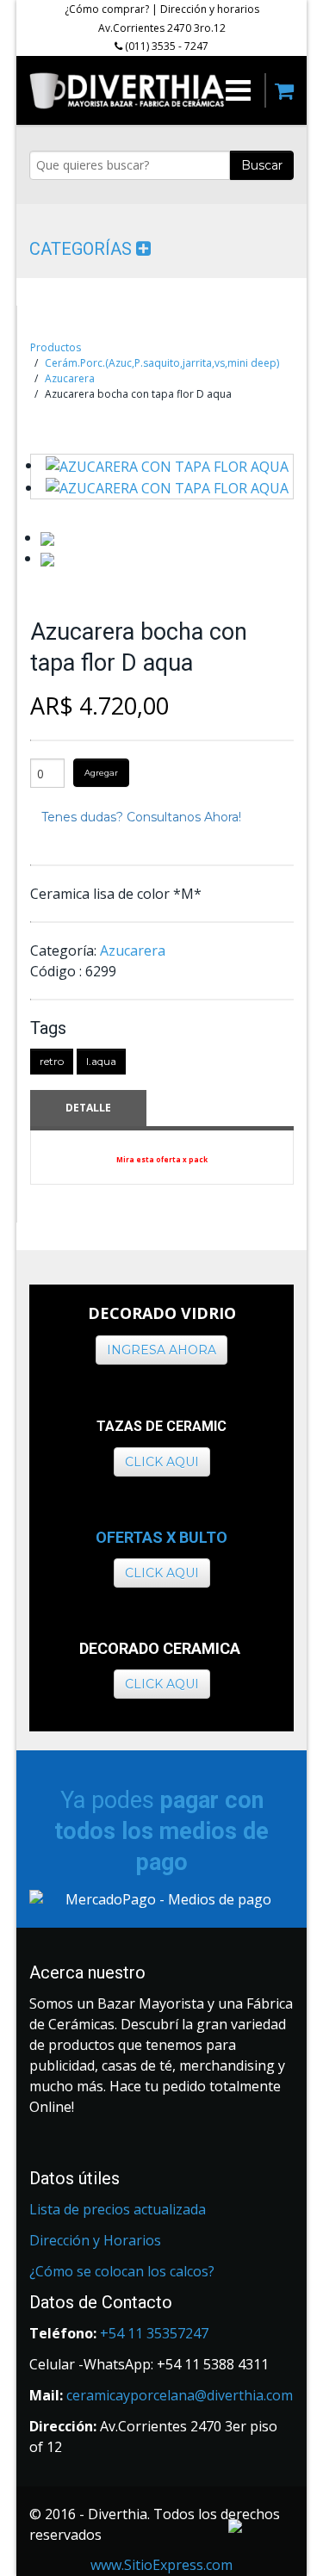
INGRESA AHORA (161, 1350)
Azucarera (70, 378)
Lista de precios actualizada (118, 2209)
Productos (56, 347)
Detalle (88, 1108)
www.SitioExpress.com (161, 2565)
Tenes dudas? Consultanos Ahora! (141, 817)
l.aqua (101, 1061)
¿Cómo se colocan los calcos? (122, 2271)
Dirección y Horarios (95, 2240)
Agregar (101, 773)
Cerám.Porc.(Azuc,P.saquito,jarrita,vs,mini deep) (162, 363)
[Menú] (238, 90)
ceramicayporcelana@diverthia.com (180, 2395)
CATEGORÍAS (83, 249)
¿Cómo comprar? (107, 9)
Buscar (262, 165)
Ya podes (161, 1831)
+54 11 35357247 (154, 2333)
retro (52, 1061)
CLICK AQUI (162, 1462)
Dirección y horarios (210, 9)
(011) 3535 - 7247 (165, 46)
